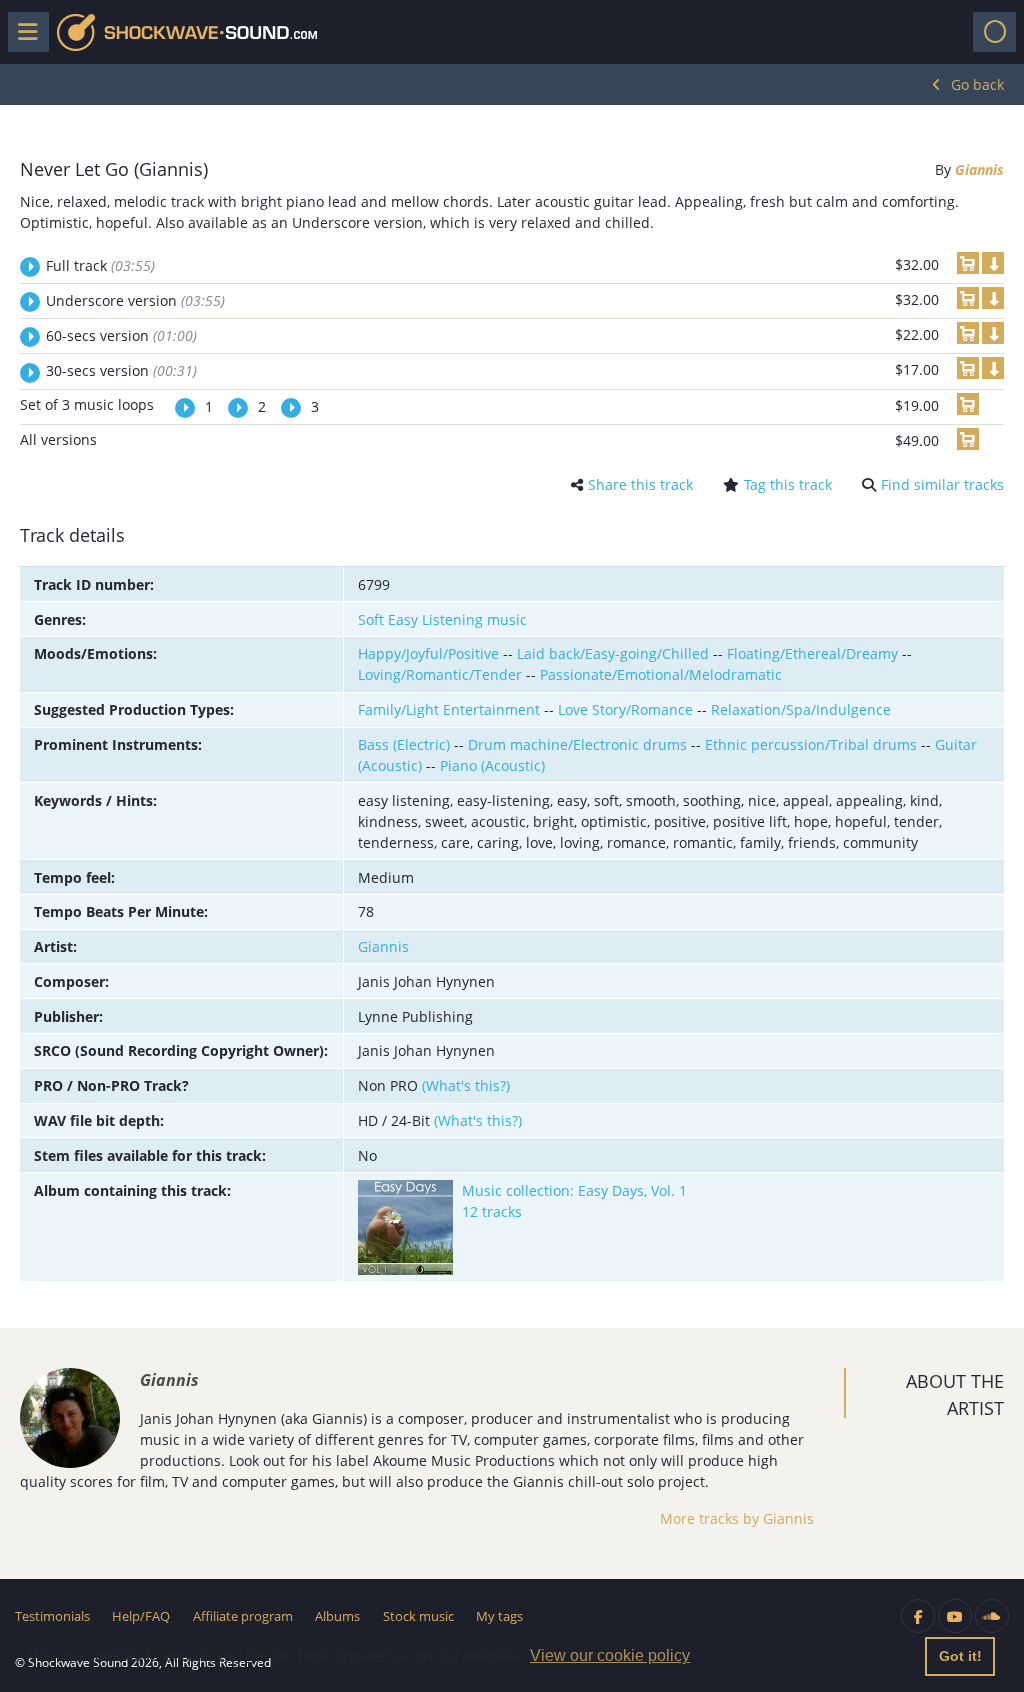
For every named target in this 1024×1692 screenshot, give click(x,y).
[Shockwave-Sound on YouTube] (955, 1616)
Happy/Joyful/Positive (428, 653)
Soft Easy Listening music (442, 619)
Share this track (640, 484)
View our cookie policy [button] (610, 1655)
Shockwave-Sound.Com (187, 32)
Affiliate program (243, 1616)
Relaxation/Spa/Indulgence (801, 709)
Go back (977, 84)
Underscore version (135, 300)
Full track (100, 265)
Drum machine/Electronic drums (577, 744)
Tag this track (788, 484)
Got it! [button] (960, 1656)
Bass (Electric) (404, 744)
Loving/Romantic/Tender (440, 674)
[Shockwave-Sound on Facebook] (918, 1616)
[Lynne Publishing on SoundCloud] (992, 1616)
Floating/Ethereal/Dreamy (812, 653)
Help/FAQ (141, 1616)
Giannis (979, 169)
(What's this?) (466, 1085)
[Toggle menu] (28, 32)
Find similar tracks (942, 484)
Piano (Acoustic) (492, 765)
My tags (499, 1616)
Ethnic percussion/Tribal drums (811, 744)
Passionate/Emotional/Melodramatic (661, 674)
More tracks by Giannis (737, 1518)
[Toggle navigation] (994, 32)
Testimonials (52, 1616)
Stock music (418, 1616)
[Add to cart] (968, 263)
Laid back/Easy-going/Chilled (613, 653)
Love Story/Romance (625, 709)
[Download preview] (993, 263)
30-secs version (121, 370)
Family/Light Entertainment (449, 709)
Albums (337, 1616)
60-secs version (121, 335)
